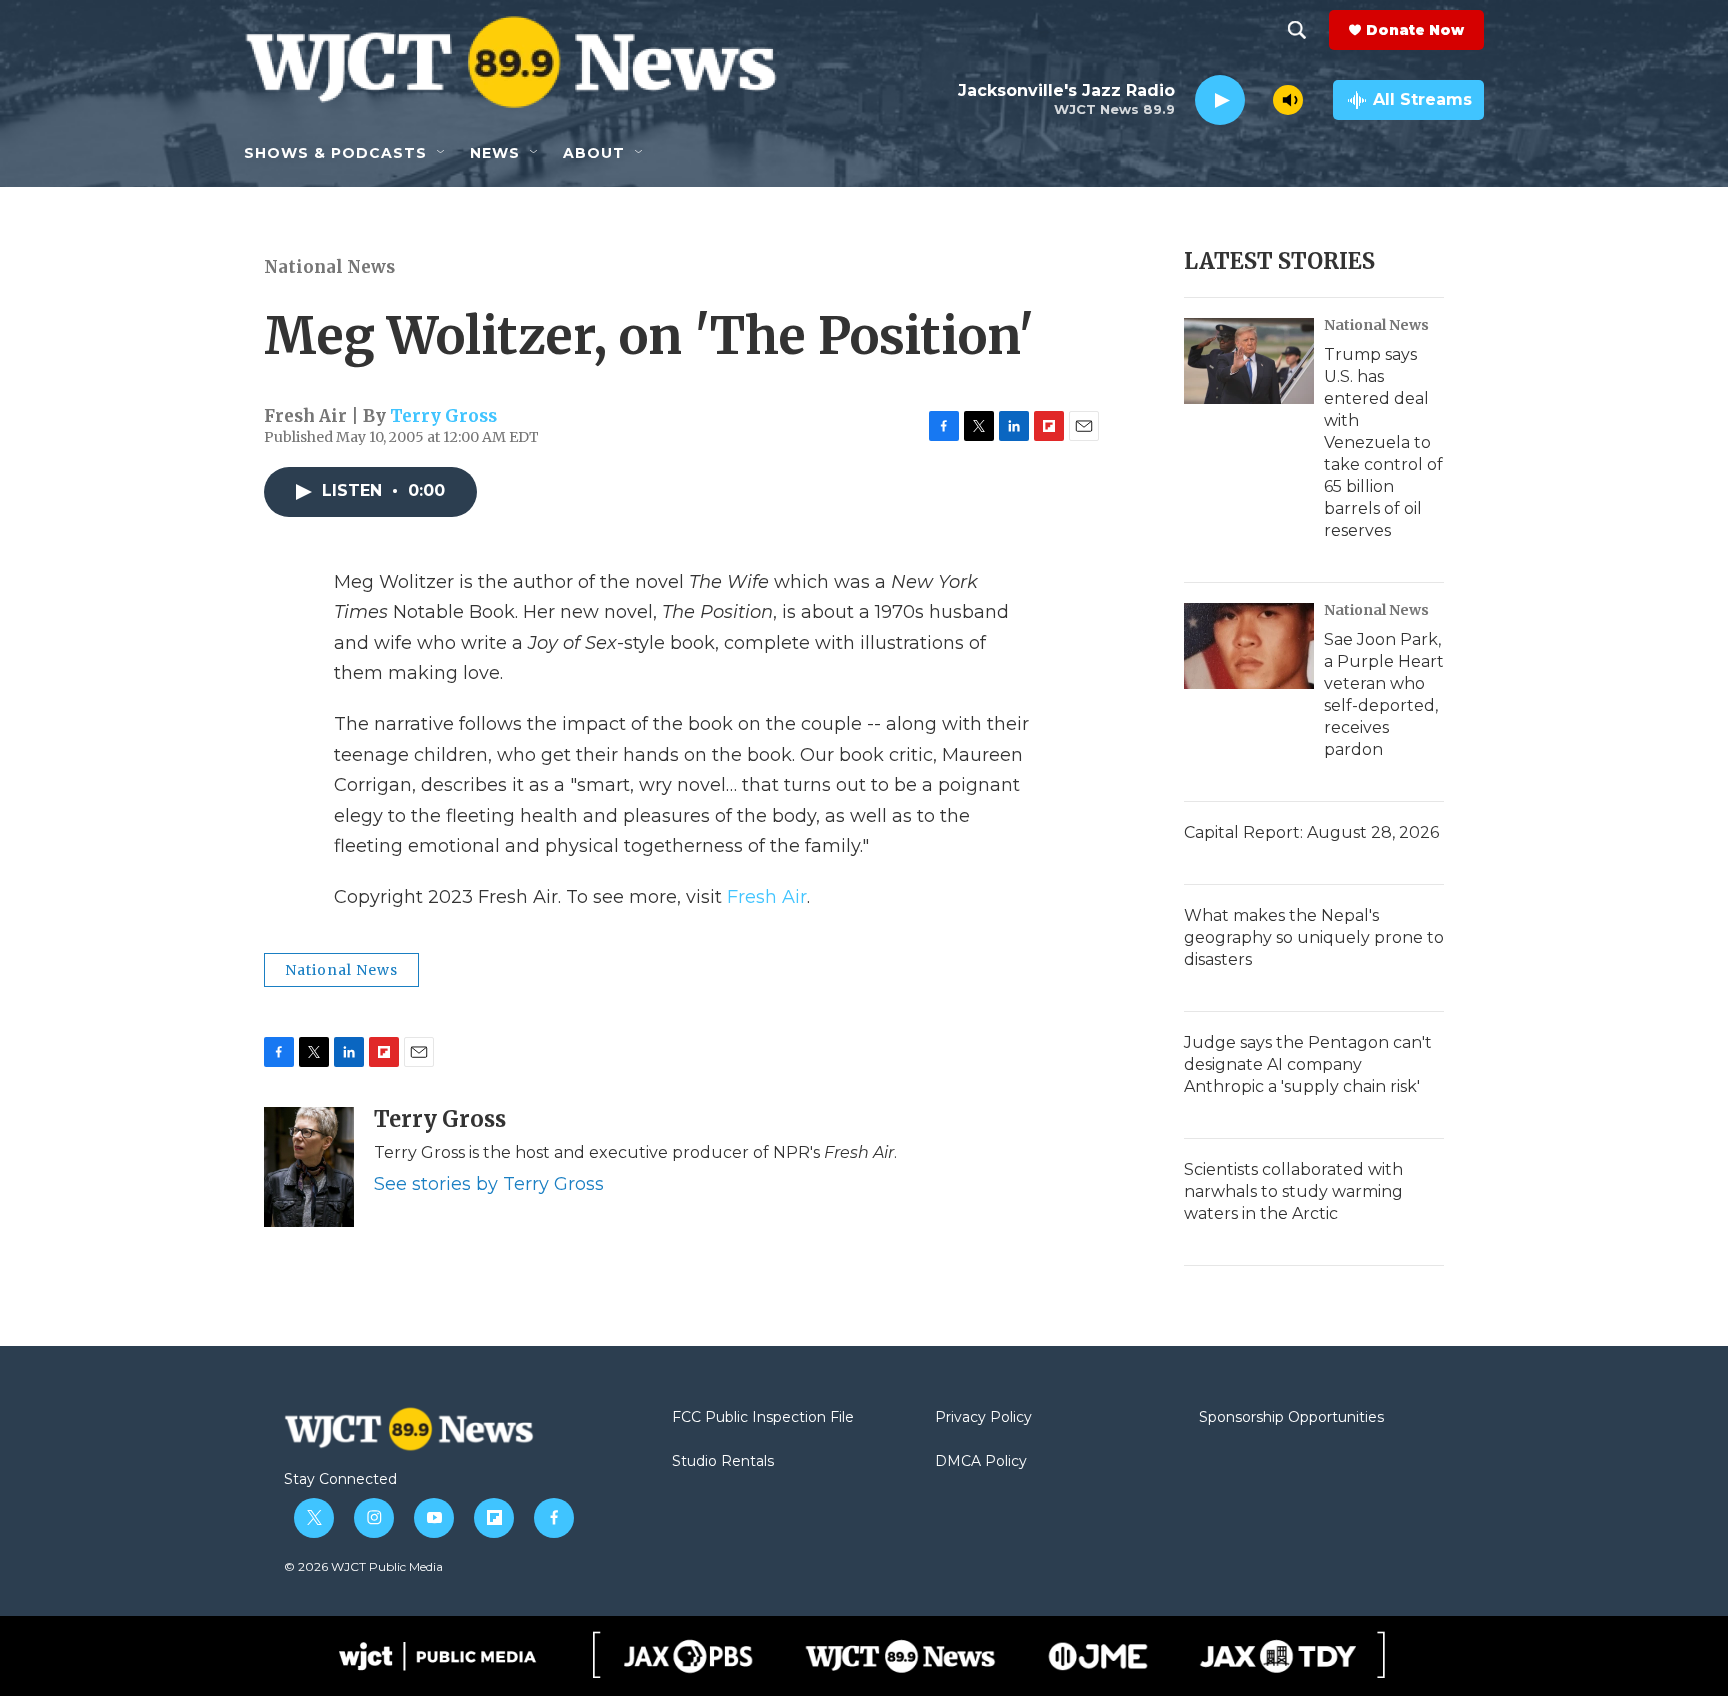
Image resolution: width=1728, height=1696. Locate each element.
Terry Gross (443, 416)
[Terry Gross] (309, 1167)
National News (329, 267)
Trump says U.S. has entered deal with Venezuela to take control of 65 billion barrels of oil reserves (1383, 442)
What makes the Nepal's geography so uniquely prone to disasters (1314, 937)
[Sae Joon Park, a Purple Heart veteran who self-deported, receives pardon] (1249, 646)
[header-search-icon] (1297, 30)
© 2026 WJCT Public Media (363, 1566)
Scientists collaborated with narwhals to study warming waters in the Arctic (1293, 1191)
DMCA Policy (981, 1462)
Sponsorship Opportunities (1291, 1418)
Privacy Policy (983, 1418)
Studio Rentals (723, 1462)
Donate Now (1415, 30)
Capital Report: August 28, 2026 (1311, 832)
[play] (1220, 100)
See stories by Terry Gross (489, 1184)
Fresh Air (767, 897)
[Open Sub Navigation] (442, 153)
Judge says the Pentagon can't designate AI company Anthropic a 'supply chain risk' (1308, 1064)
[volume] (1288, 100)
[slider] (1259, 99)
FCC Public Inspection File (763, 1418)
